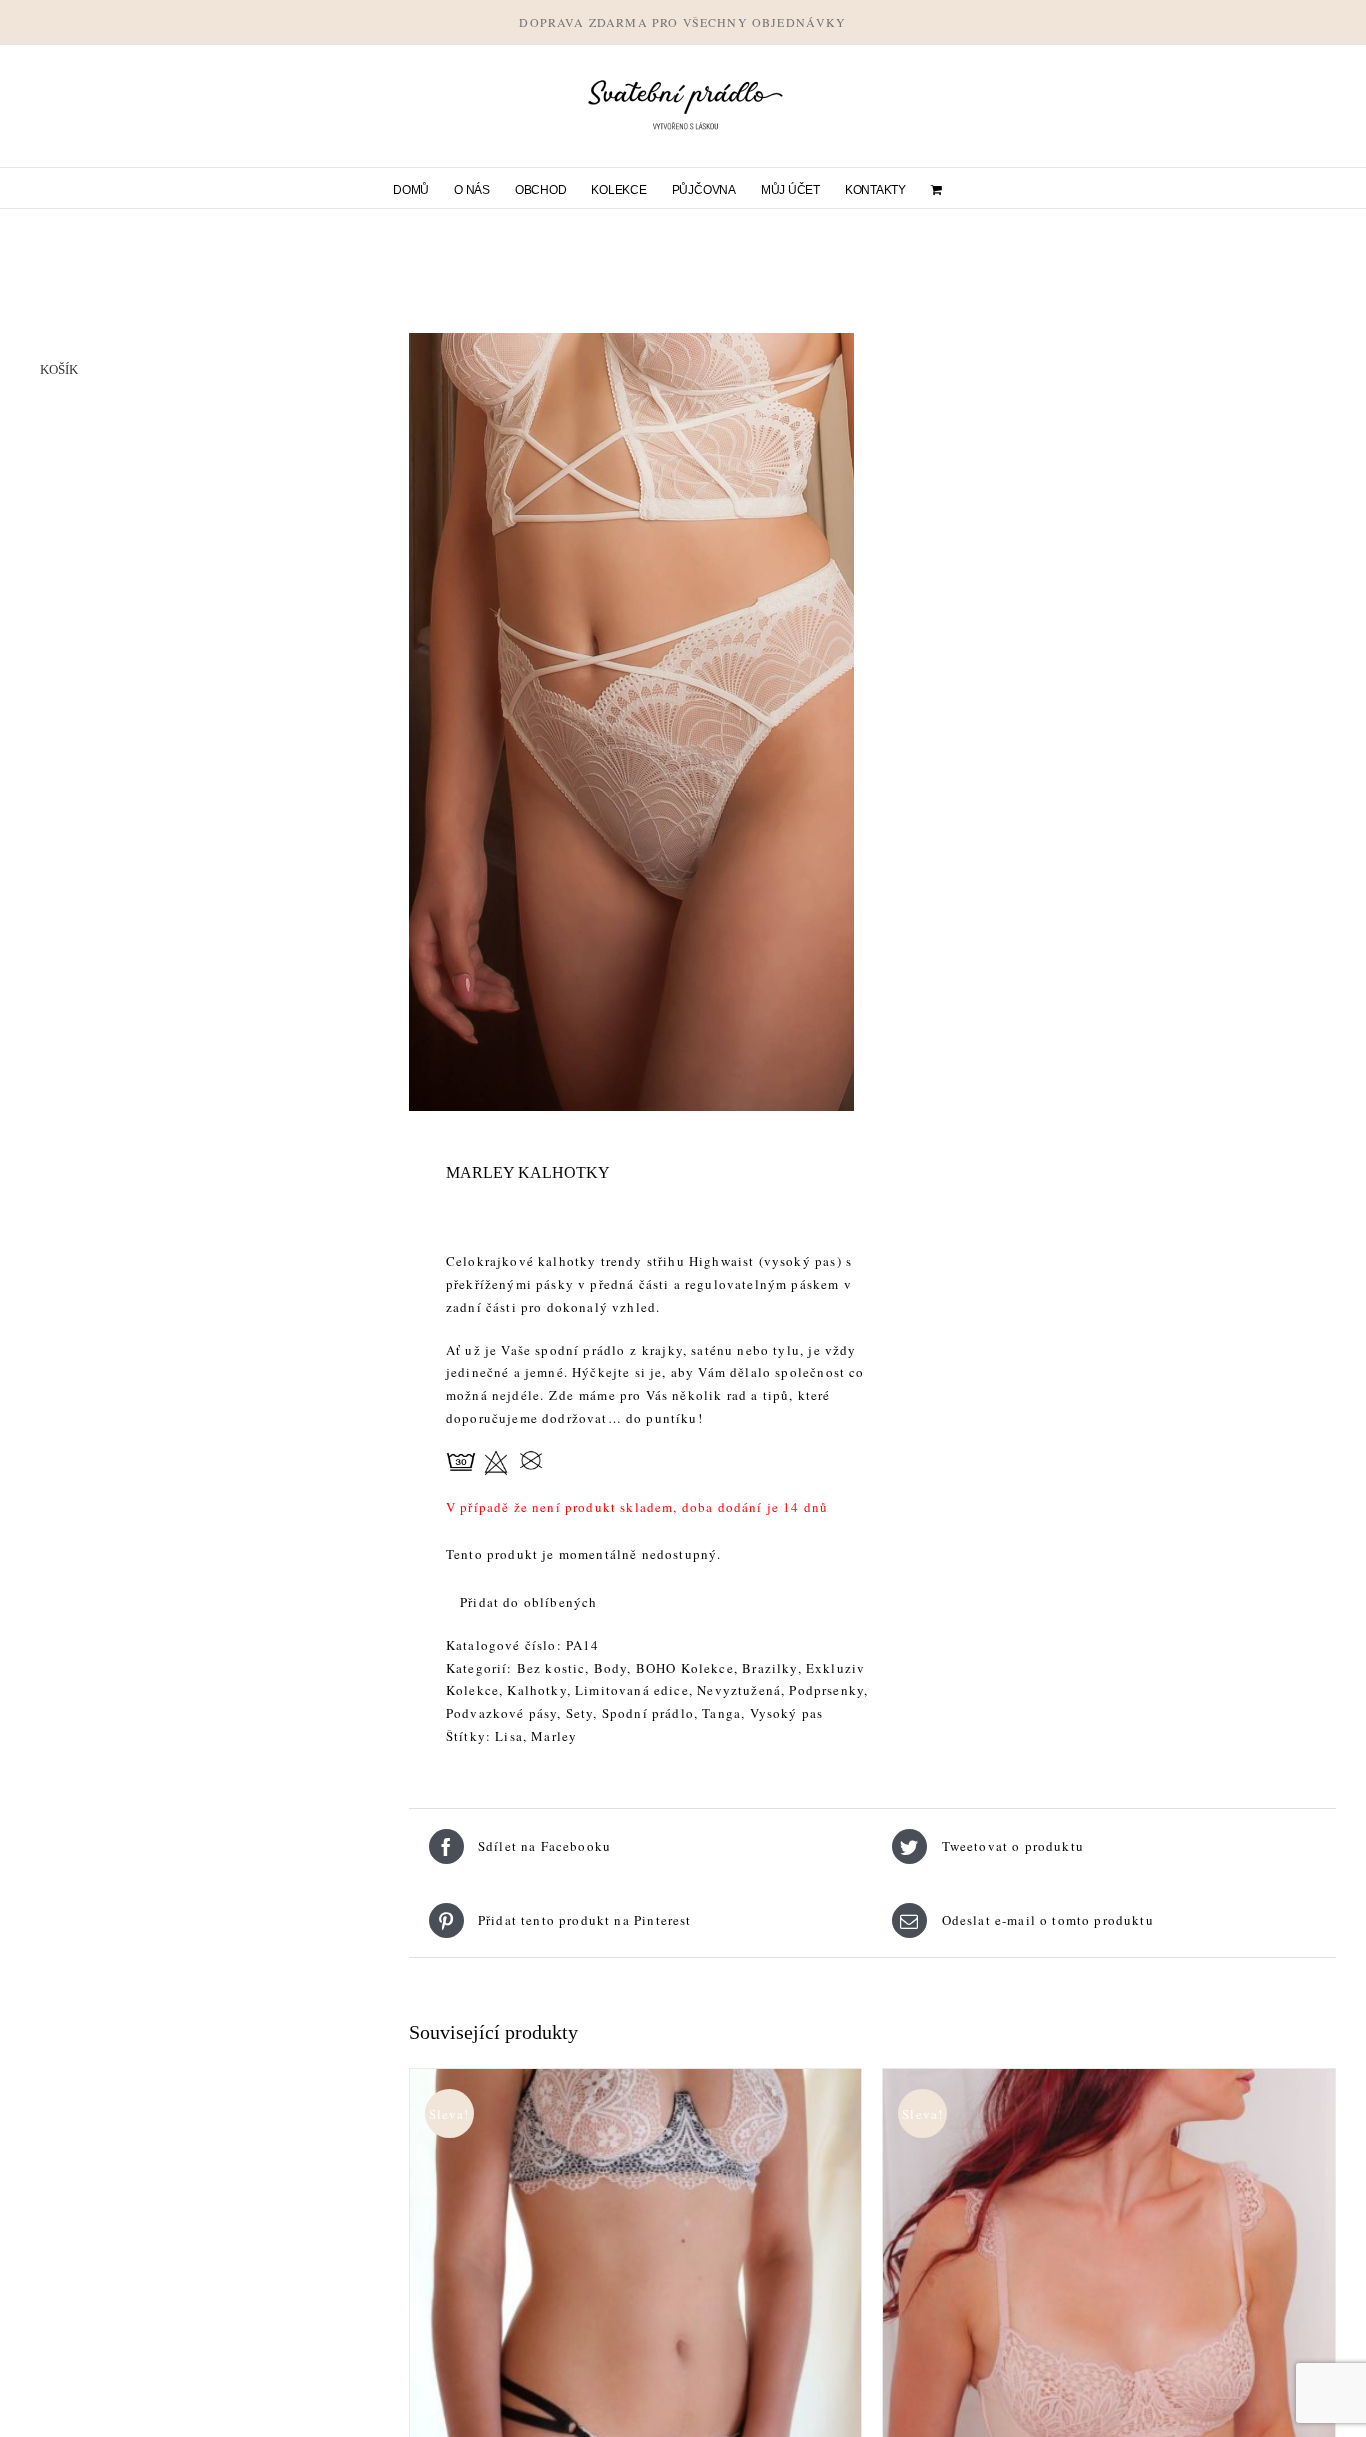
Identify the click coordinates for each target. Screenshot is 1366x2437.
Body (611, 1668)
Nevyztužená (739, 1690)
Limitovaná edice (632, 1690)
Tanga (721, 1713)
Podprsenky (826, 1690)
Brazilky (769, 1668)
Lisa (509, 1736)
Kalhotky (536, 1690)
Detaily (712, 2424)
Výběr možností (590, 2424)
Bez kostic (551, 1668)
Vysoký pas (787, 1713)
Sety (580, 1713)
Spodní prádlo (648, 1713)
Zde (564, 1395)
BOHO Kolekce (685, 1668)
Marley (554, 1736)
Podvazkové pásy (502, 1713)
